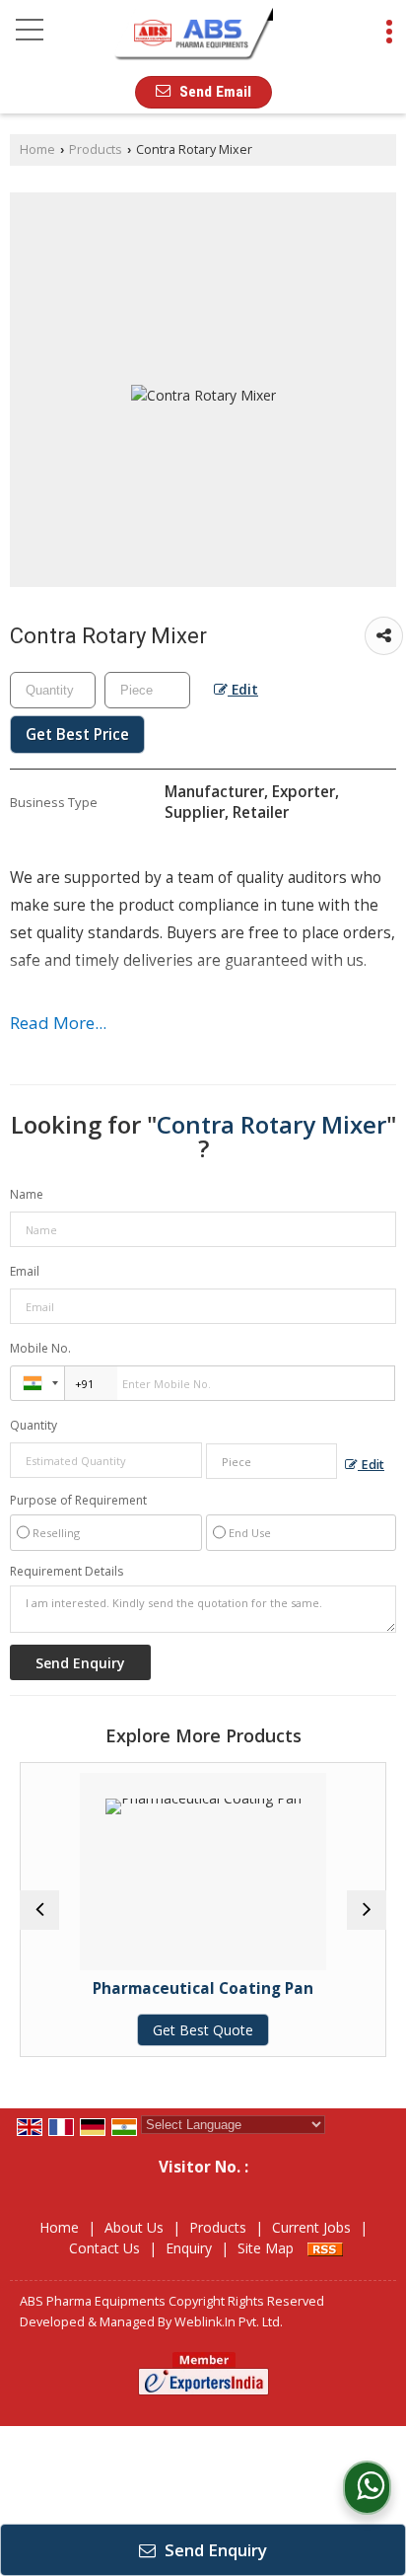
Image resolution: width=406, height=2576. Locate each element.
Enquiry (189, 2248)
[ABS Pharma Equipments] (192, 35)
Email (25, 1271)
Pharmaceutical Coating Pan (196, 1988)
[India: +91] (37, 1383)
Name (27, 1194)
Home (37, 149)
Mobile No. (40, 1348)
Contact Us (104, 2248)
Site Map (266, 2248)
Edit (243, 689)
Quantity (34, 1425)
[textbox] (147, 690)
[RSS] (325, 2248)
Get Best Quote (196, 2030)
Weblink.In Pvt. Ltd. (229, 2322)
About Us (134, 2227)
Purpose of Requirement (78, 1501)
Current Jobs (311, 2227)
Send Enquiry (214, 2550)
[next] (367, 1910)
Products (96, 149)
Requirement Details (67, 1572)
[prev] (39, 1910)
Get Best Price (77, 735)
